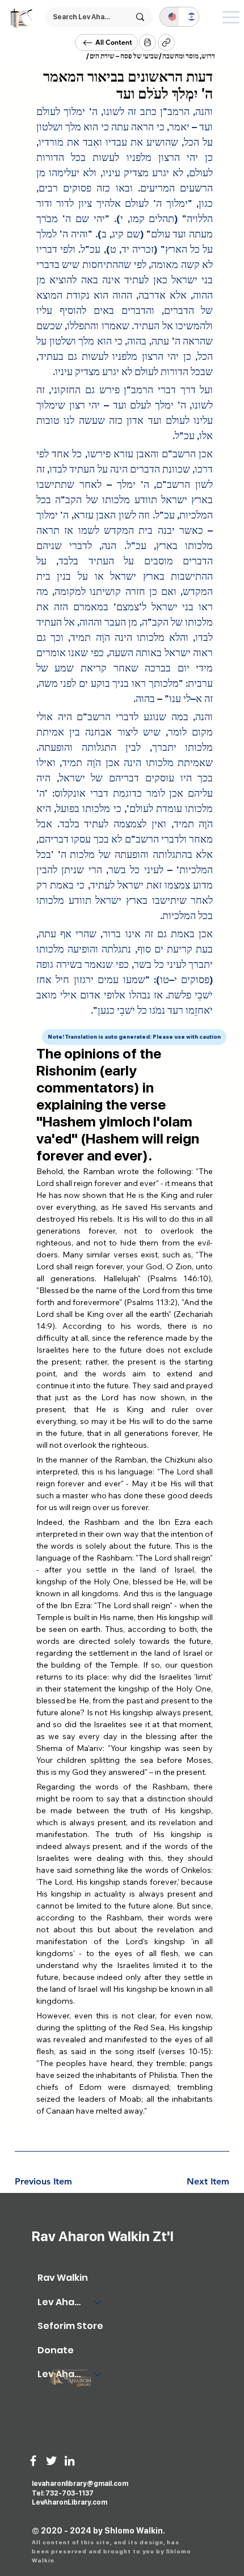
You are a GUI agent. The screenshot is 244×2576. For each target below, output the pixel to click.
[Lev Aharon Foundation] (98, 2374)
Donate (56, 2350)
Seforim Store (70, 2326)
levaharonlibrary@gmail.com (80, 2484)
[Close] (148, 42)
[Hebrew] (189, 17)
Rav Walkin (63, 2278)
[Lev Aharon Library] (98, 2302)
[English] (170, 17)
